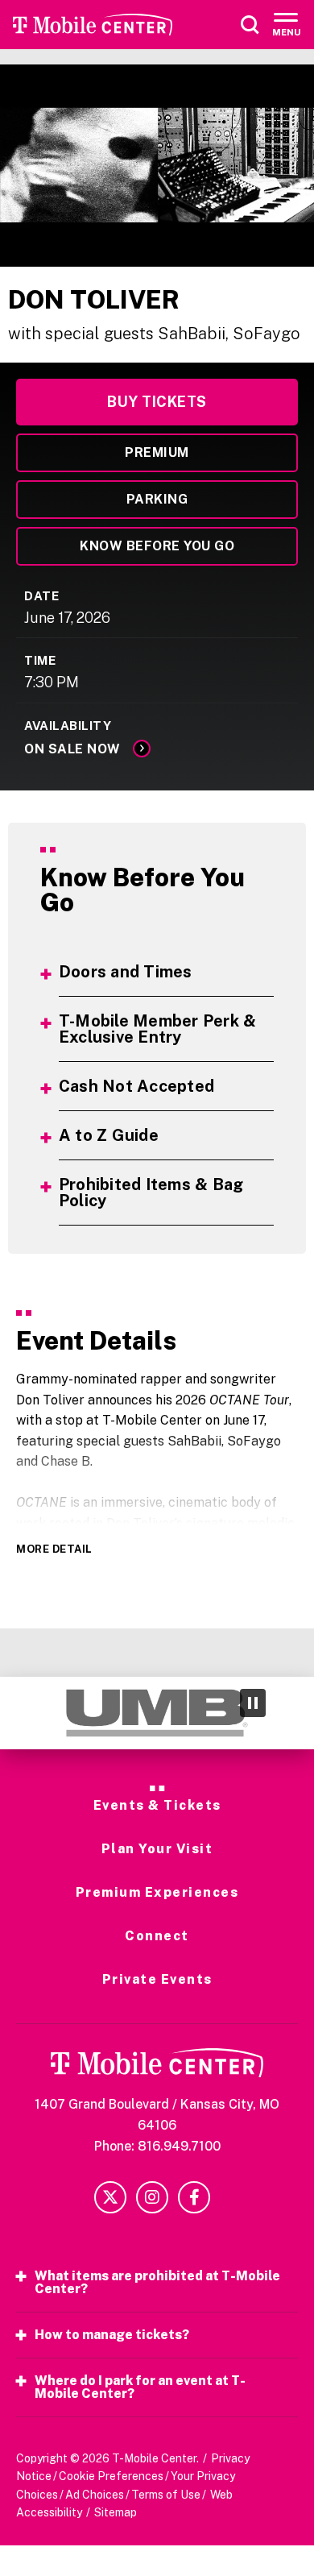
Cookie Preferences (111, 2476)
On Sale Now (72, 749)
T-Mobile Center (93, 25)
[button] (27, 1713)
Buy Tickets (157, 402)
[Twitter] (110, 2197)
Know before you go (157, 546)
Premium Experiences (157, 1893)
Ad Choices (95, 2495)
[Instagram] (152, 2197)
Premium (157, 452)
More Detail (54, 1549)
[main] (157, 871)
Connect (157, 1936)
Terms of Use (166, 2495)
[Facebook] (194, 2197)
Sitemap (116, 2512)
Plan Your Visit (157, 1849)
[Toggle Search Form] (250, 25)
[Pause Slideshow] (253, 1703)
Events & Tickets (157, 1806)
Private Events (157, 1980)
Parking (157, 499)
